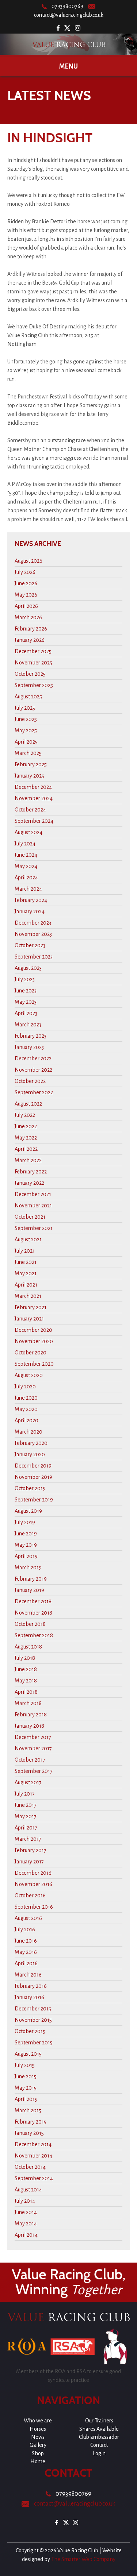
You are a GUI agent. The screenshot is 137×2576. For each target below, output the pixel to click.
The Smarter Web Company (83, 2559)
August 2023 (28, 968)
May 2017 (26, 1816)
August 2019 (28, 1511)
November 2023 (33, 934)
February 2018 (31, 1715)
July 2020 (25, 1387)
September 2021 (34, 1228)
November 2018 (33, 1613)
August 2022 (28, 1104)
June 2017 (26, 1805)
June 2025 (26, 719)
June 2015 (26, 2076)
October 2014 (30, 2167)
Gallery (38, 2445)
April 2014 (26, 2235)
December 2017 (33, 1737)
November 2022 (33, 1070)
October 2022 (30, 1081)
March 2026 (28, 617)
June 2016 (26, 1941)
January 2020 (30, 1454)
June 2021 (26, 1262)
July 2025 (25, 708)
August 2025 (28, 697)
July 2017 (25, 1794)
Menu (68, 66)
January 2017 (29, 1862)
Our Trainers (99, 2421)
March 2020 (28, 1432)
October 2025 (30, 674)
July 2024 (25, 844)
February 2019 (31, 1579)
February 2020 (31, 1443)
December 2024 (33, 787)
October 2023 (30, 945)
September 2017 (34, 1771)
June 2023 (26, 991)
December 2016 (33, 1873)
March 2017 (28, 1839)
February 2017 (31, 1850)
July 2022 (25, 1115)
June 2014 (26, 2212)
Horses (38, 2429)
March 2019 (28, 1567)
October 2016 (30, 1896)
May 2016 (26, 1952)
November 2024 (34, 798)
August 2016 (28, 1918)
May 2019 (26, 1545)
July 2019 (25, 1522)
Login (99, 2453)
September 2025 (34, 685)
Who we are (38, 2421)
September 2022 (34, 1092)
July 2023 (25, 979)
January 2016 (29, 1997)
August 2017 (28, 1782)
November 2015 (33, 2020)
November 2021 (33, 1206)
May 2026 (26, 595)
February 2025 (31, 764)
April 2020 (26, 1420)
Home (38, 2461)
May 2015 (26, 2088)
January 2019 (29, 1590)
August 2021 (28, 1239)
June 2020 (26, 1398)
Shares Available (99, 2429)
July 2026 (25, 572)
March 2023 (28, 1025)
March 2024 (28, 889)
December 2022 (33, 1058)
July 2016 (25, 1929)
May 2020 (26, 1409)
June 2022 (26, 1126)
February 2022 (31, 1172)
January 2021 (29, 1319)
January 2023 (29, 1047)
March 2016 (28, 1975)
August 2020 (29, 1375)
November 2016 (33, 1884)
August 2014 (28, 2190)
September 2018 (34, 1635)
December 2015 (33, 2009)
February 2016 (31, 1986)
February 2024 (31, 900)
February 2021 (31, 1307)
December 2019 (33, 1466)
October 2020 (31, 1353)
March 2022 (28, 1160)
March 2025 (28, 753)
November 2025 (33, 663)
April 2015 (26, 2099)
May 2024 (26, 866)
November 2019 (33, 1477)
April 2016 (26, 1963)
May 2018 (26, 1681)
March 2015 (28, 2110)
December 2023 (33, 923)
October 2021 (30, 1217)
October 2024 (30, 810)
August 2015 (28, 2054)
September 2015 (34, 2043)
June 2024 (26, 855)
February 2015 (31, 2122)
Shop (38, 2453)
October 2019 (30, 1488)
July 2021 (25, 1251)
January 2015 (29, 2133)
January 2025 (29, 776)
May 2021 (26, 1273)
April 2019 (26, 1556)
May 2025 (26, 730)
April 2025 (26, 742)
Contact (99, 2445)
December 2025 (33, 651)
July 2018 (25, 1658)
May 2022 (26, 1138)
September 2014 (34, 2178)
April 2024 (26, 878)
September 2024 (34, 821)
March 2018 (28, 1703)
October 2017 (30, 1760)
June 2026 (26, 583)
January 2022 (29, 1183)
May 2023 (26, 1002)
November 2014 (33, 2156)
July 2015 (25, 2065)
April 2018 (26, 1692)
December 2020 (33, 1330)
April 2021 (26, 1285)
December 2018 (33, 1601)
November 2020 (34, 1341)
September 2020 (34, 1364)
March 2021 (28, 1296)
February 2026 (31, 629)
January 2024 (30, 911)
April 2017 (26, 1828)
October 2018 (30, 1624)
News (38, 2437)
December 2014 (33, 2144)
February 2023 (31, 1036)
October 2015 (30, 2031)
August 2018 (28, 1647)
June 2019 (26, 1534)
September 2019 (34, 1500)
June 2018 (26, 1669)
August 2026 (28, 561)
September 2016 (34, 1907)
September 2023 (34, 957)
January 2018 (29, 1726)
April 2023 (26, 1013)
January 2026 (30, 640)
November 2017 (33, 1748)
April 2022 (26, 1149)
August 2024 (28, 832)
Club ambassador (99, 2437)
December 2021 (33, 1194)
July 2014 (25, 2201)
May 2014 (26, 2224)
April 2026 (26, 606)
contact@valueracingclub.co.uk (69, 15)
